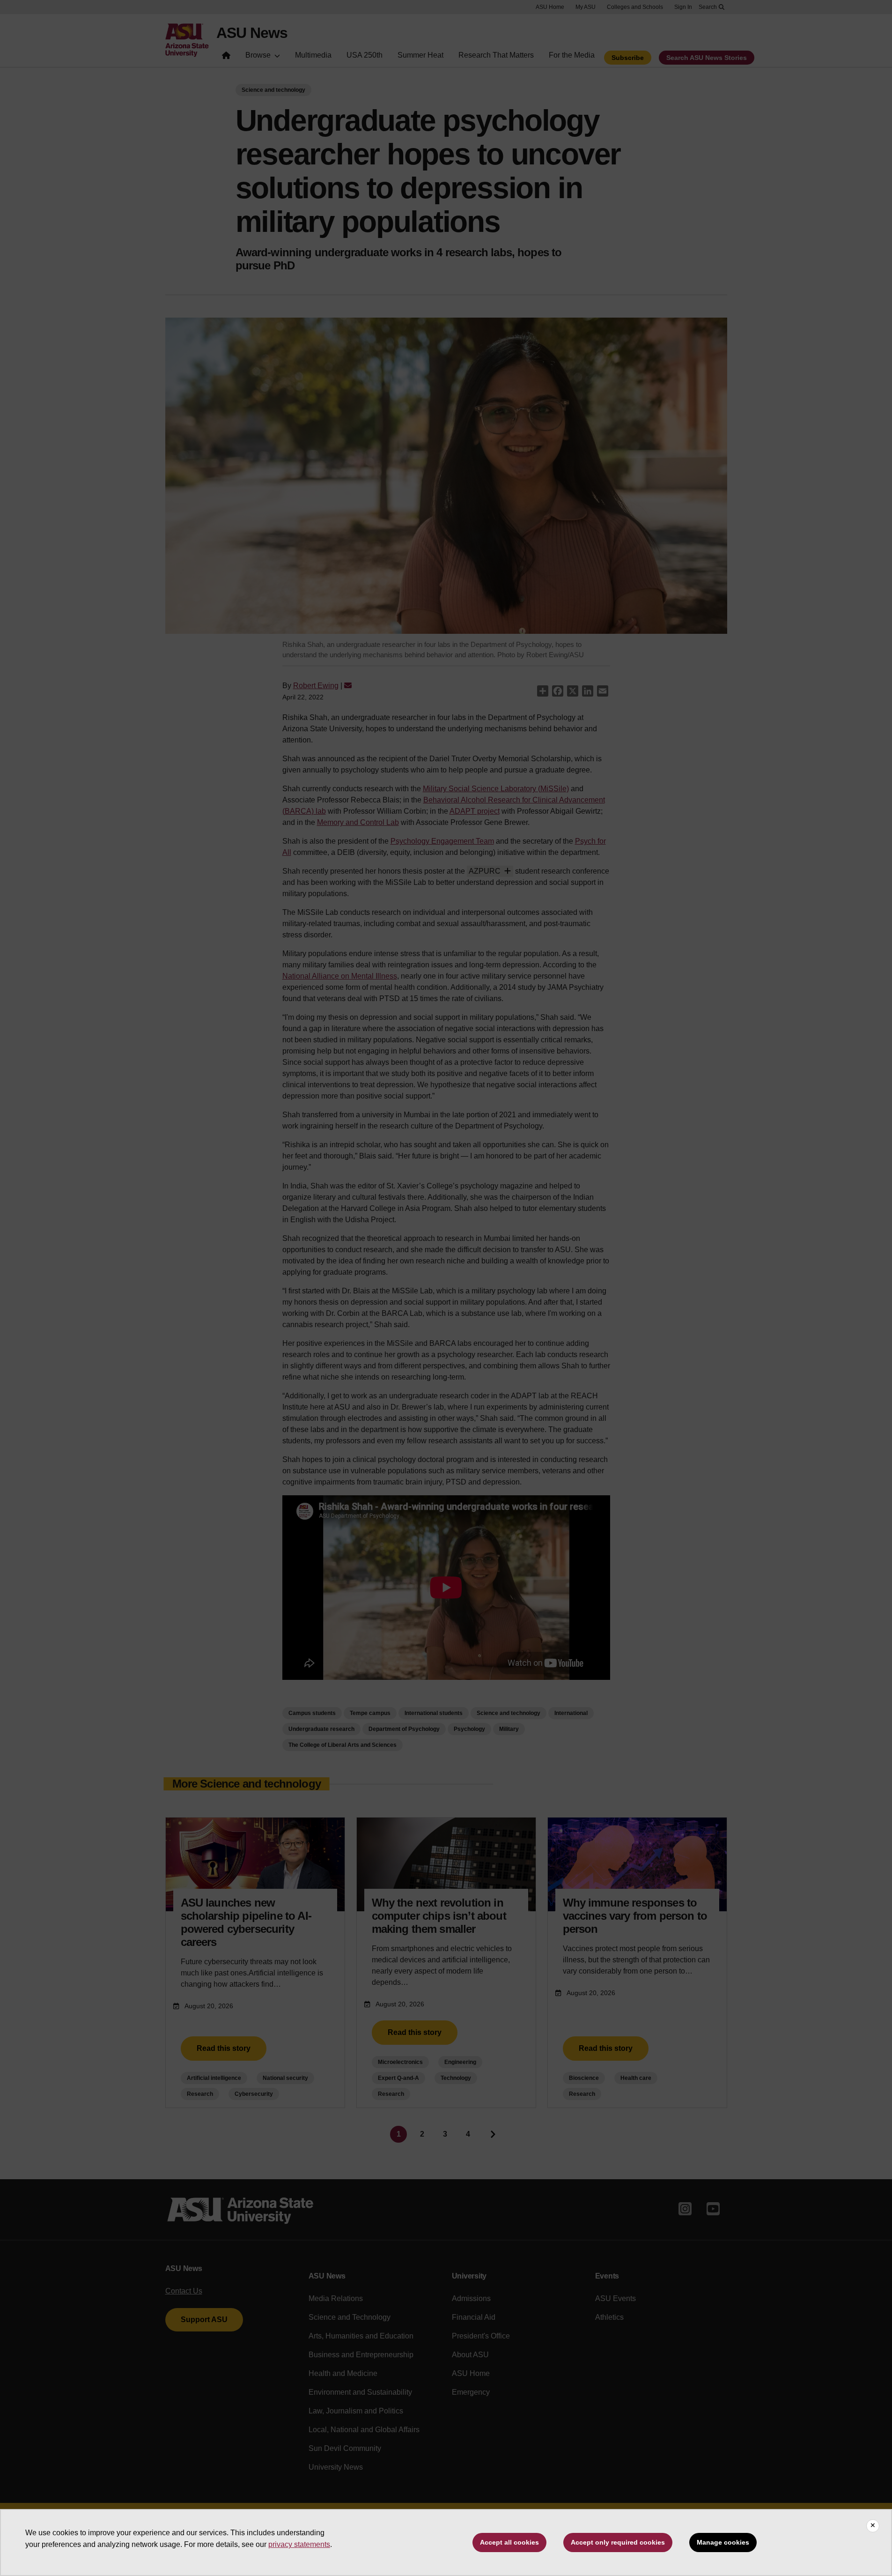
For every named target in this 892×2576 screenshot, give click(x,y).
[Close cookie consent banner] (873, 2526)
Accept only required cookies (618, 2542)
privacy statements (299, 2544)
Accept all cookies (509, 2542)
